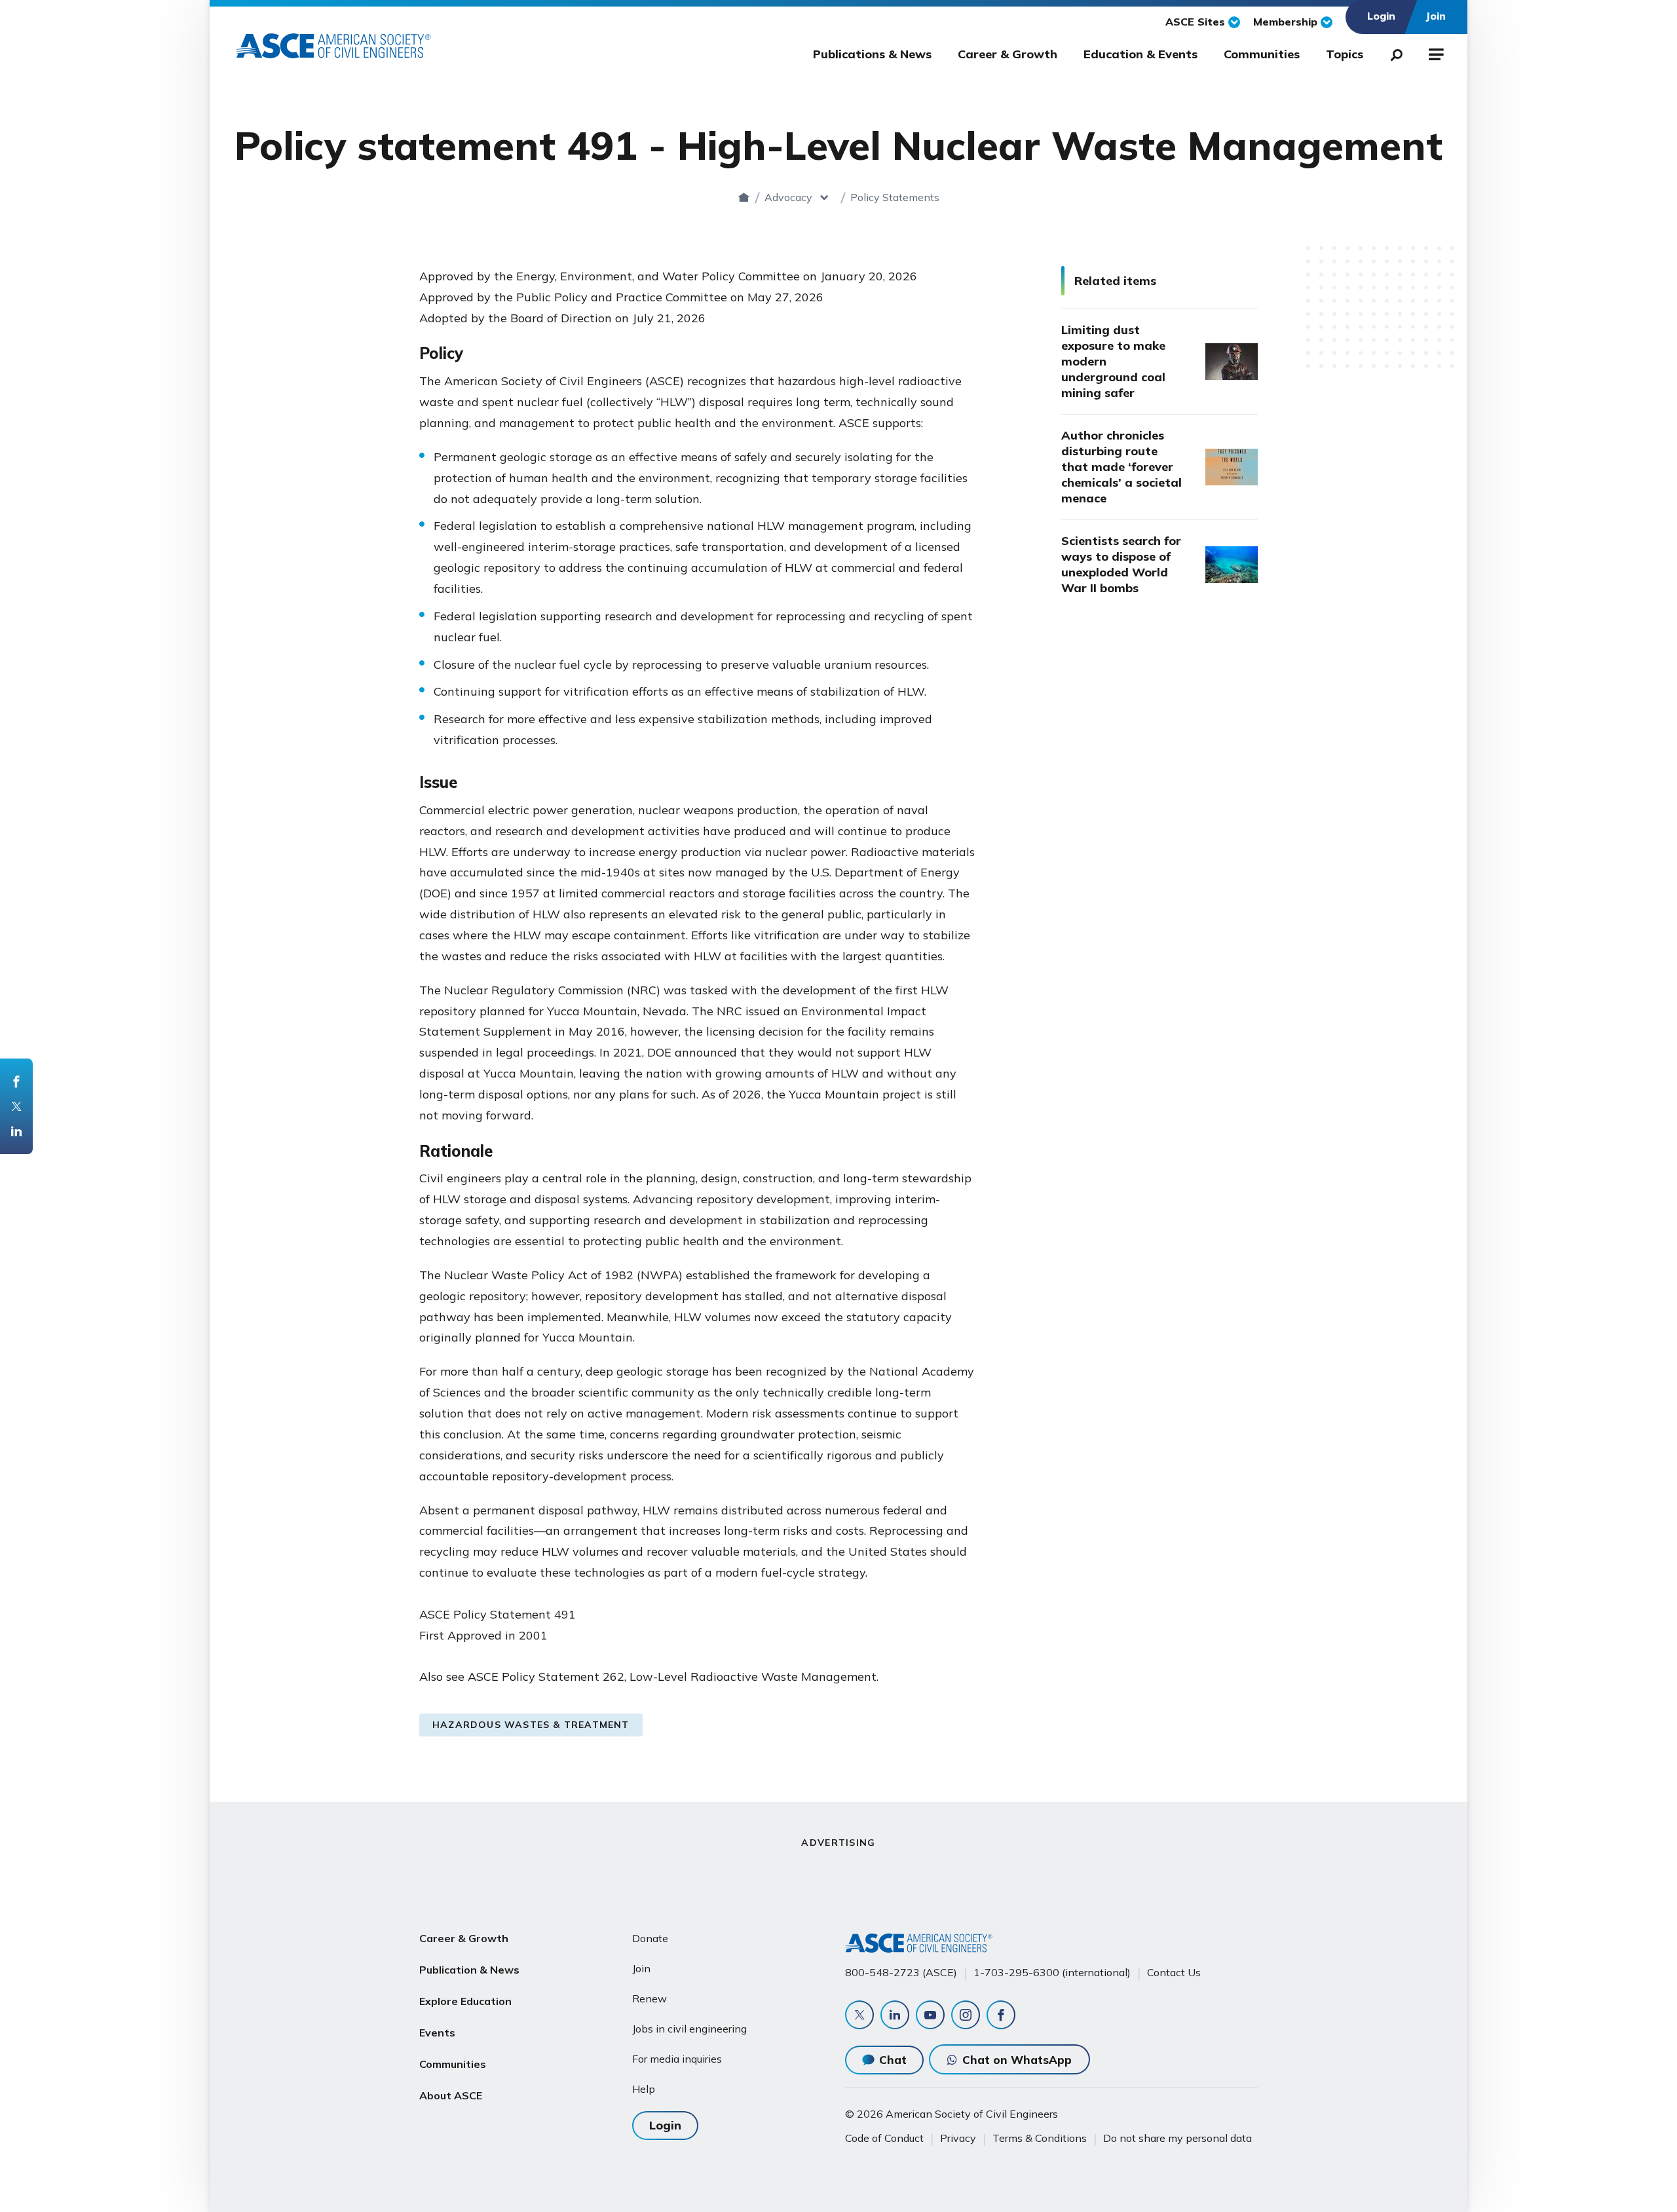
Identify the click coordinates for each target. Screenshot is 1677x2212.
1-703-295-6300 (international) (1052, 1972)
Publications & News (872, 54)
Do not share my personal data (1178, 2138)
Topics (1345, 54)
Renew (650, 1998)
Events (437, 2033)
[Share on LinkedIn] (16, 1131)
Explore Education (465, 2001)
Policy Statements (895, 197)
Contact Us (1174, 1972)
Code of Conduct (884, 2138)
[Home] (744, 197)
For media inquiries (677, 2059)
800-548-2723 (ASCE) (901, 1972)
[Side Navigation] (1435, 52)
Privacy (958, 2138)
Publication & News (469, 1970)
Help (644, 2089)
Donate (650, 1938)
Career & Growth (1008, 54)
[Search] (1393, 52)
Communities (1262, 54)
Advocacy (788, 197)
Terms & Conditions (1040, 2138)
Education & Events (1140, 54)
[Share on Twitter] (16, 1106)
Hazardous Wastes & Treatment (531, 1725)
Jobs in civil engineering (689, 2029)
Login (665, 2125)
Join (641, 1968)
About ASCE (451, 2095)
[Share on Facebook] (16, 1081)
